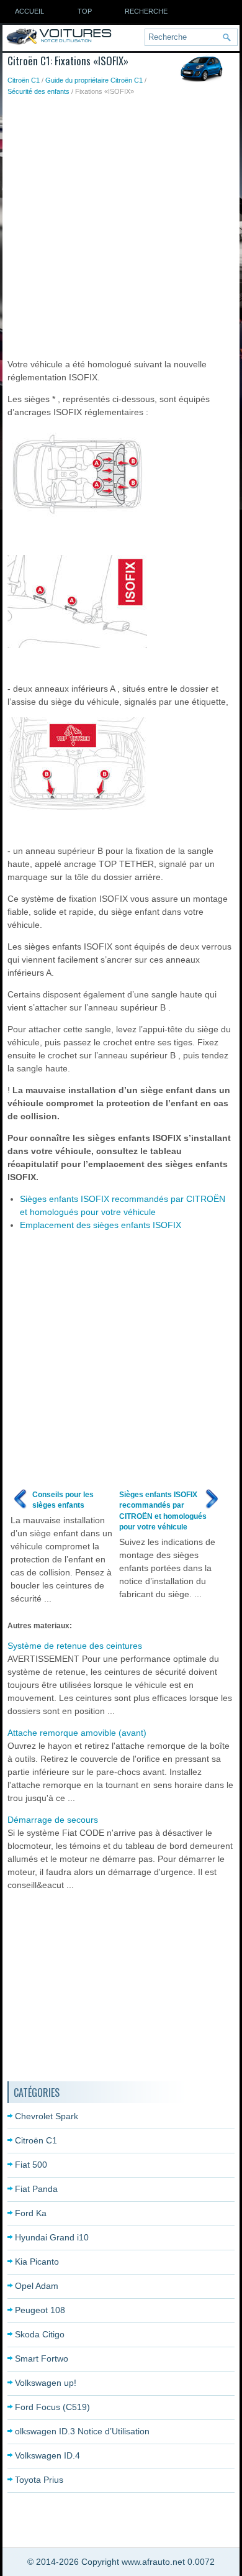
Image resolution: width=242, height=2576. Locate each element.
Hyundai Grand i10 (52, 2237)
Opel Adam (37, 2286)
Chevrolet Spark (47, 2116)
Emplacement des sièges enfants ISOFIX (101, 1225)
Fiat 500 (31, 2165)
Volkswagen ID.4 (47, 2455)
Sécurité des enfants (38, 91)
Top (85, 11)
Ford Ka (31, 2213)
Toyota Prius (39, 2480)
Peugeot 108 (40, 2310)
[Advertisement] (121, 224)
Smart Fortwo (42, 2358)
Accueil (29, 11)
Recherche (146, 11)
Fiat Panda (36, 2189)
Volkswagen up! (46, 2383)
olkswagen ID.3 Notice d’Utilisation (82, 2431)
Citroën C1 (24, 80)
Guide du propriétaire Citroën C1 (94, 80)
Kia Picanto (37, 2262)
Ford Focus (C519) (52, 2407)
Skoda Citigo (40, 2334)
